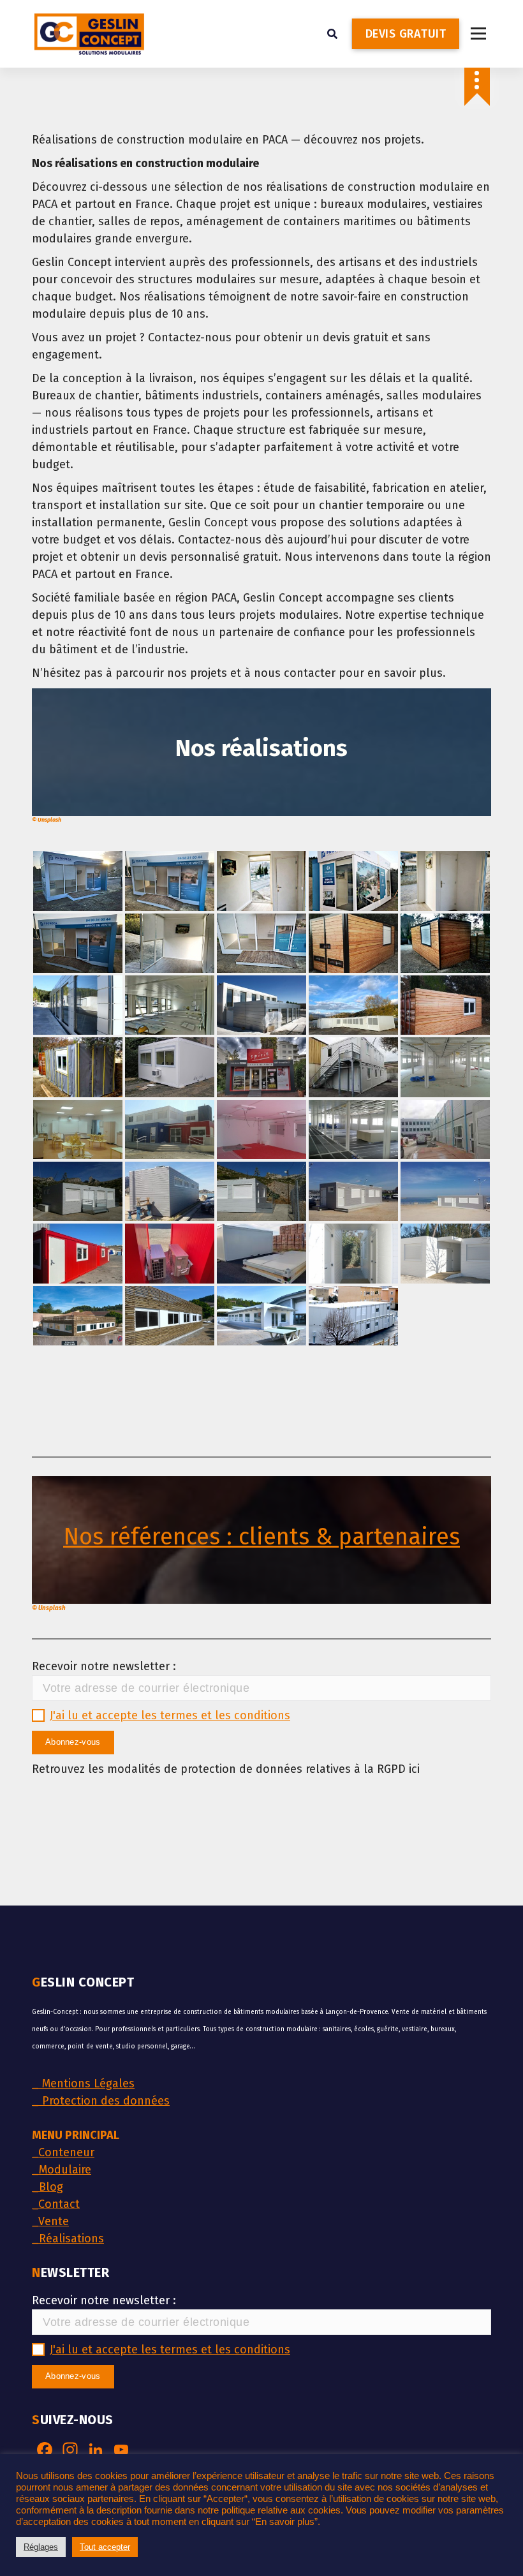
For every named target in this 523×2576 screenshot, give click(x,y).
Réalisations (68, 2239)
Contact (56, 2204)
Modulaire (62, 2170)
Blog (48, 2187)
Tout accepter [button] (105, 2547)
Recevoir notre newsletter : (104, 1666)
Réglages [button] (41, 2547)
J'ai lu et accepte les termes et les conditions (170, 1715)
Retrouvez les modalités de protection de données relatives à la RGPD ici (226, 1769)
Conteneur (63, 2152)
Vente (50, 2221)
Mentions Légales (83, 2084)
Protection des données (101, 2101)
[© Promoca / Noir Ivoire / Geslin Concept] (78, 881)
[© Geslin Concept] (353, 943)
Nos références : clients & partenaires (261, 1537)
